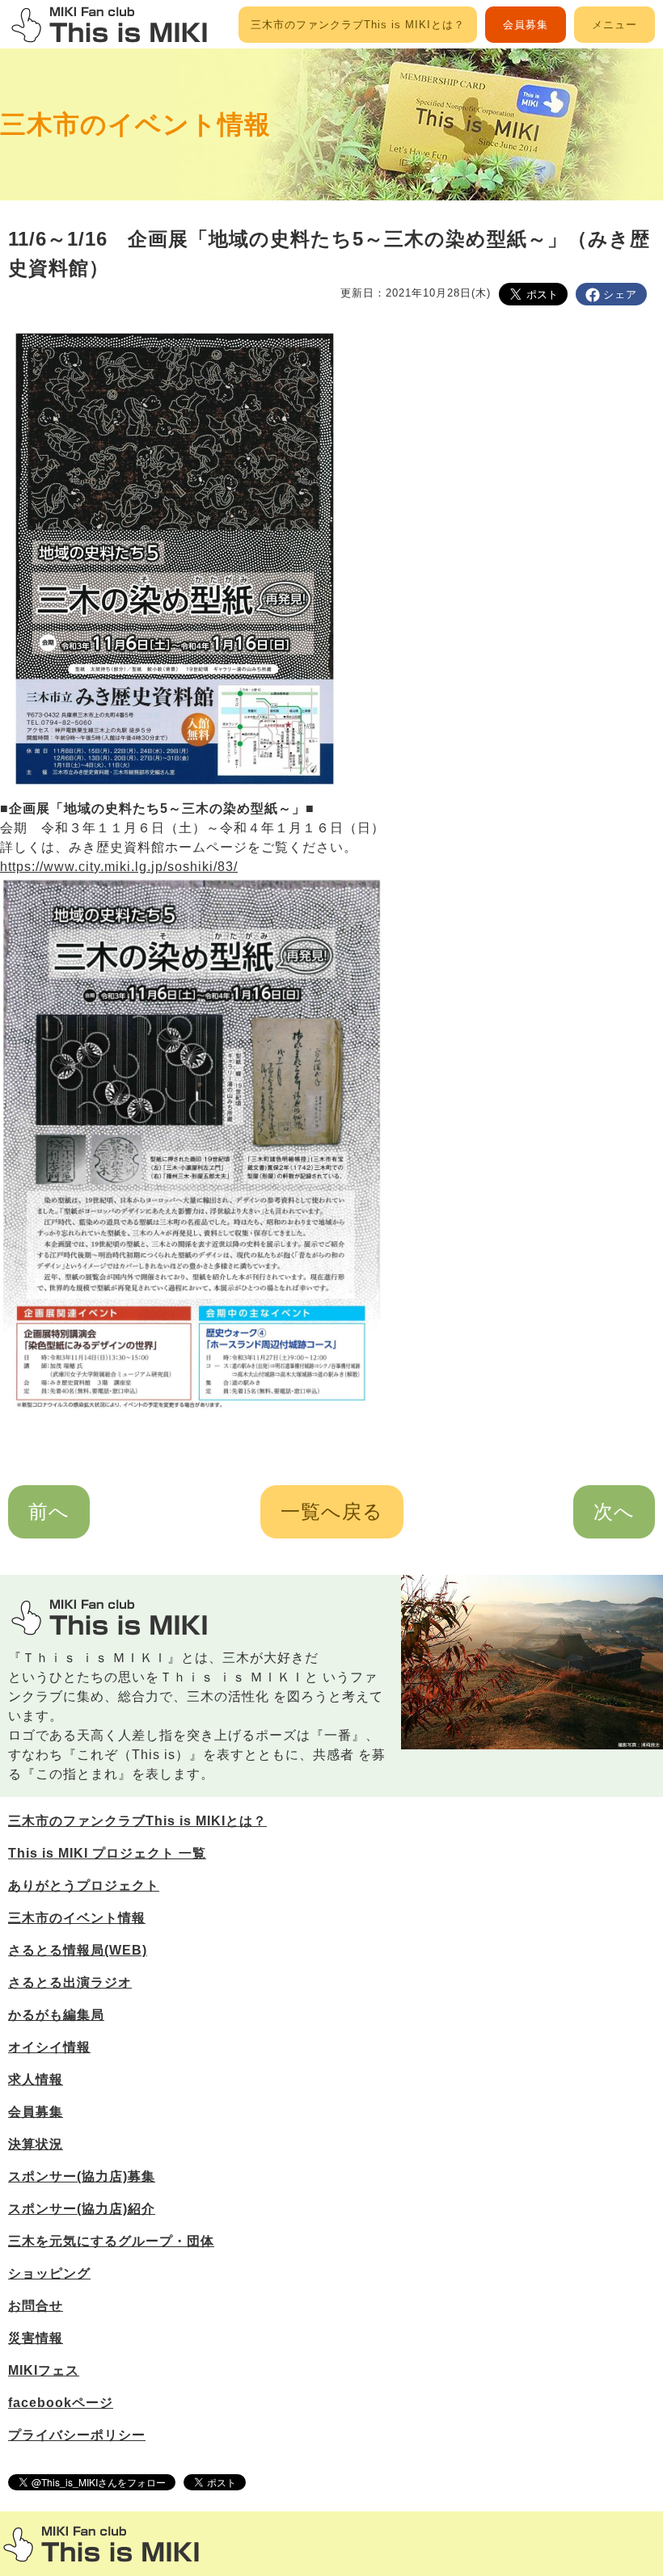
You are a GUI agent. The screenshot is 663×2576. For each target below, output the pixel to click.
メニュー (614, 25)
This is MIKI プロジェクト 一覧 (107, 1853)
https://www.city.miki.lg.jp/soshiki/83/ (119, 867)
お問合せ (36, 2306)
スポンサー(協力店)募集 (82, 2176)
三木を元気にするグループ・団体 (111, 2241)
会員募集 (526, 25)
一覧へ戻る (332, 1511)
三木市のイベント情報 (135, 124)
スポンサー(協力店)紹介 (82, 2209)
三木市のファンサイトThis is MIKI (101, 2544)
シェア (620, 295)
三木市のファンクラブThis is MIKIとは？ (358, 25)
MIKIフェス (44, 2370)
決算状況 (36, 2144)
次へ (614, 1511)
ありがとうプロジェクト (84, 1886)
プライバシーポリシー (77, 2435)
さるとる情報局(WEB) (78, 1950)
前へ (49, 1511)
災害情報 (36, 2338)
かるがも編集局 (56, 2015)
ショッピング (49, 2273)
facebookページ (61, 2403)
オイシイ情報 (49, 2047)
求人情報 (36, 2079)
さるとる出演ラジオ (70, 1983)
